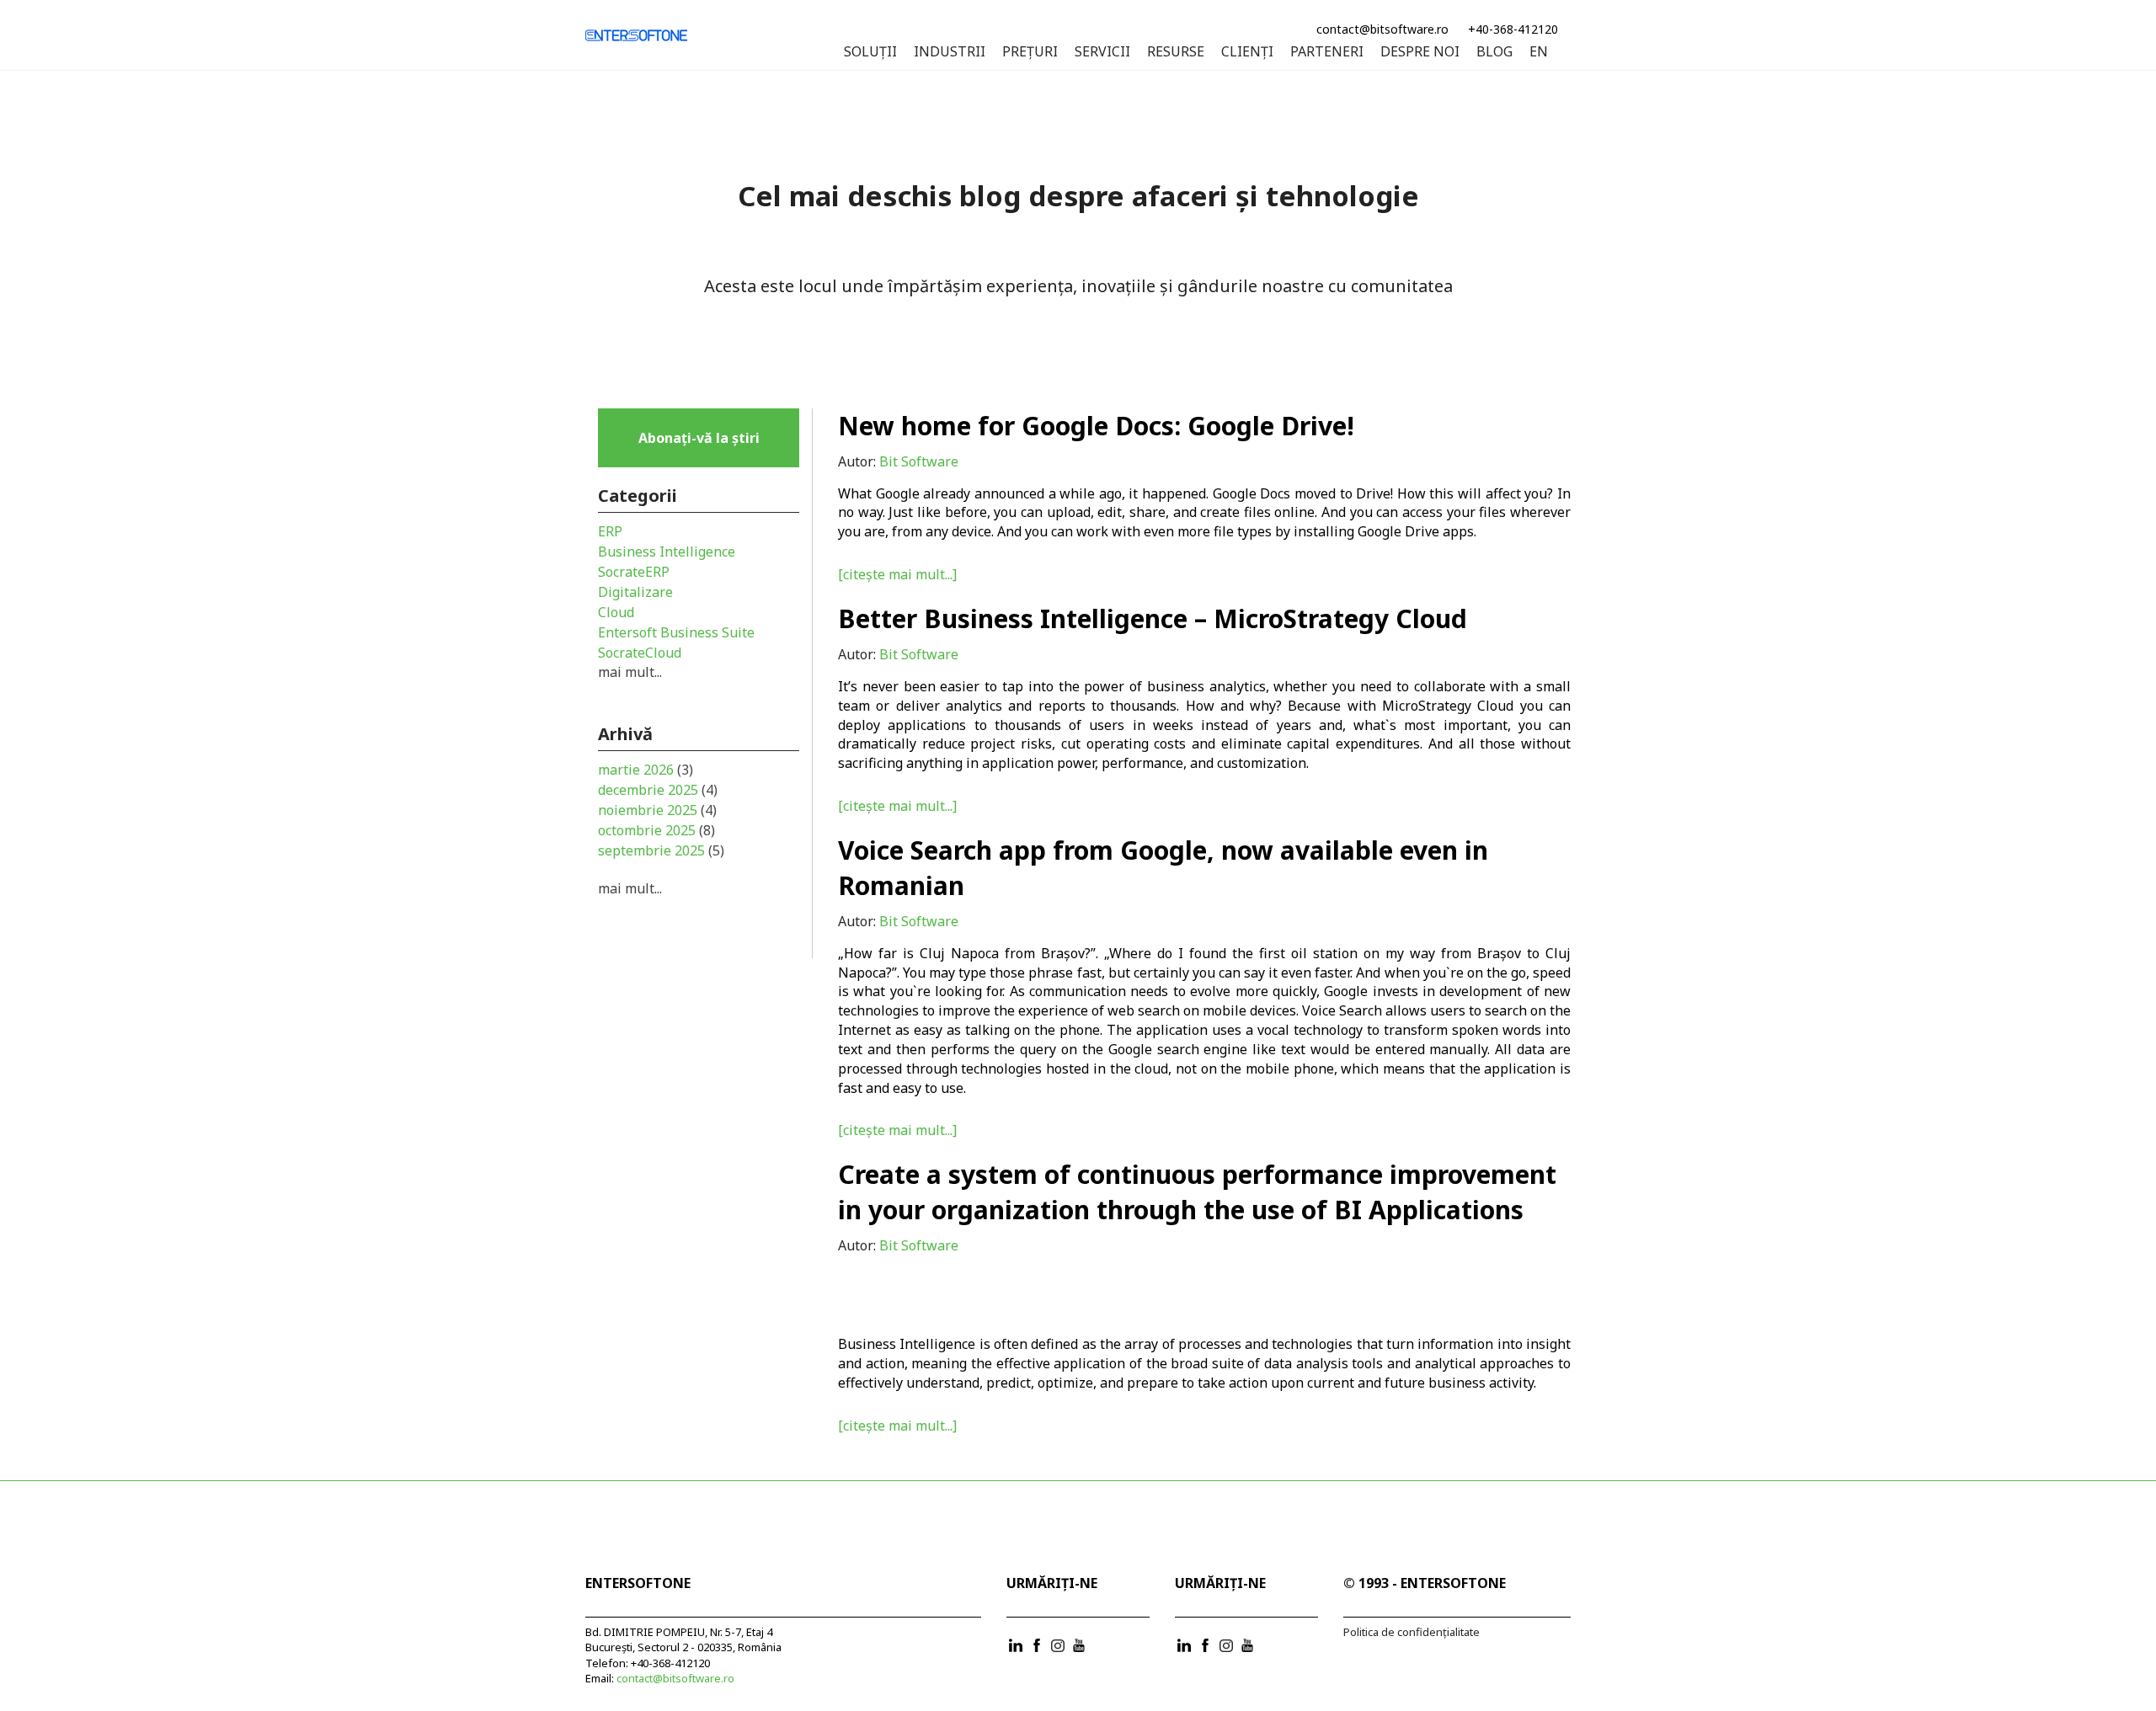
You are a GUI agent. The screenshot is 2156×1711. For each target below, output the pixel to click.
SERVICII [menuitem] (1102, 52)
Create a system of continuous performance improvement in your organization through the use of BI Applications (1197, 1192)
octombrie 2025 (656, 830)
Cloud (616, 612)
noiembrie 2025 (657, 810)
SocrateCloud (640, 653)
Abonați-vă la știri (699, 438)
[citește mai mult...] (897, 574)
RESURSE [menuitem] (1176, 52)
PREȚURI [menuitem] (1030, 52)
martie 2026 (646, 770)
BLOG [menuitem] (1494, 52)
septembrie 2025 (661, 850)
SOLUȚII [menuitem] (870, 52)
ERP (610, 531)
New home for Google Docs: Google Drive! (1096, 426)
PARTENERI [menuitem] (1327, 52)
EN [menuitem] (1539, 52)
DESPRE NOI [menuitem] (1420, 52)
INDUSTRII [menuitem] (950, 52)
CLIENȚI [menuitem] (1247, 52)
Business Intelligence (907, 1344)
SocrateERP (634, 572)
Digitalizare (635, 592)
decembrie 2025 (658, 790)
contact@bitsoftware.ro (1382, 29)
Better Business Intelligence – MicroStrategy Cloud (1153, 618)
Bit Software (919, 461)
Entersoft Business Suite (676, 632)
